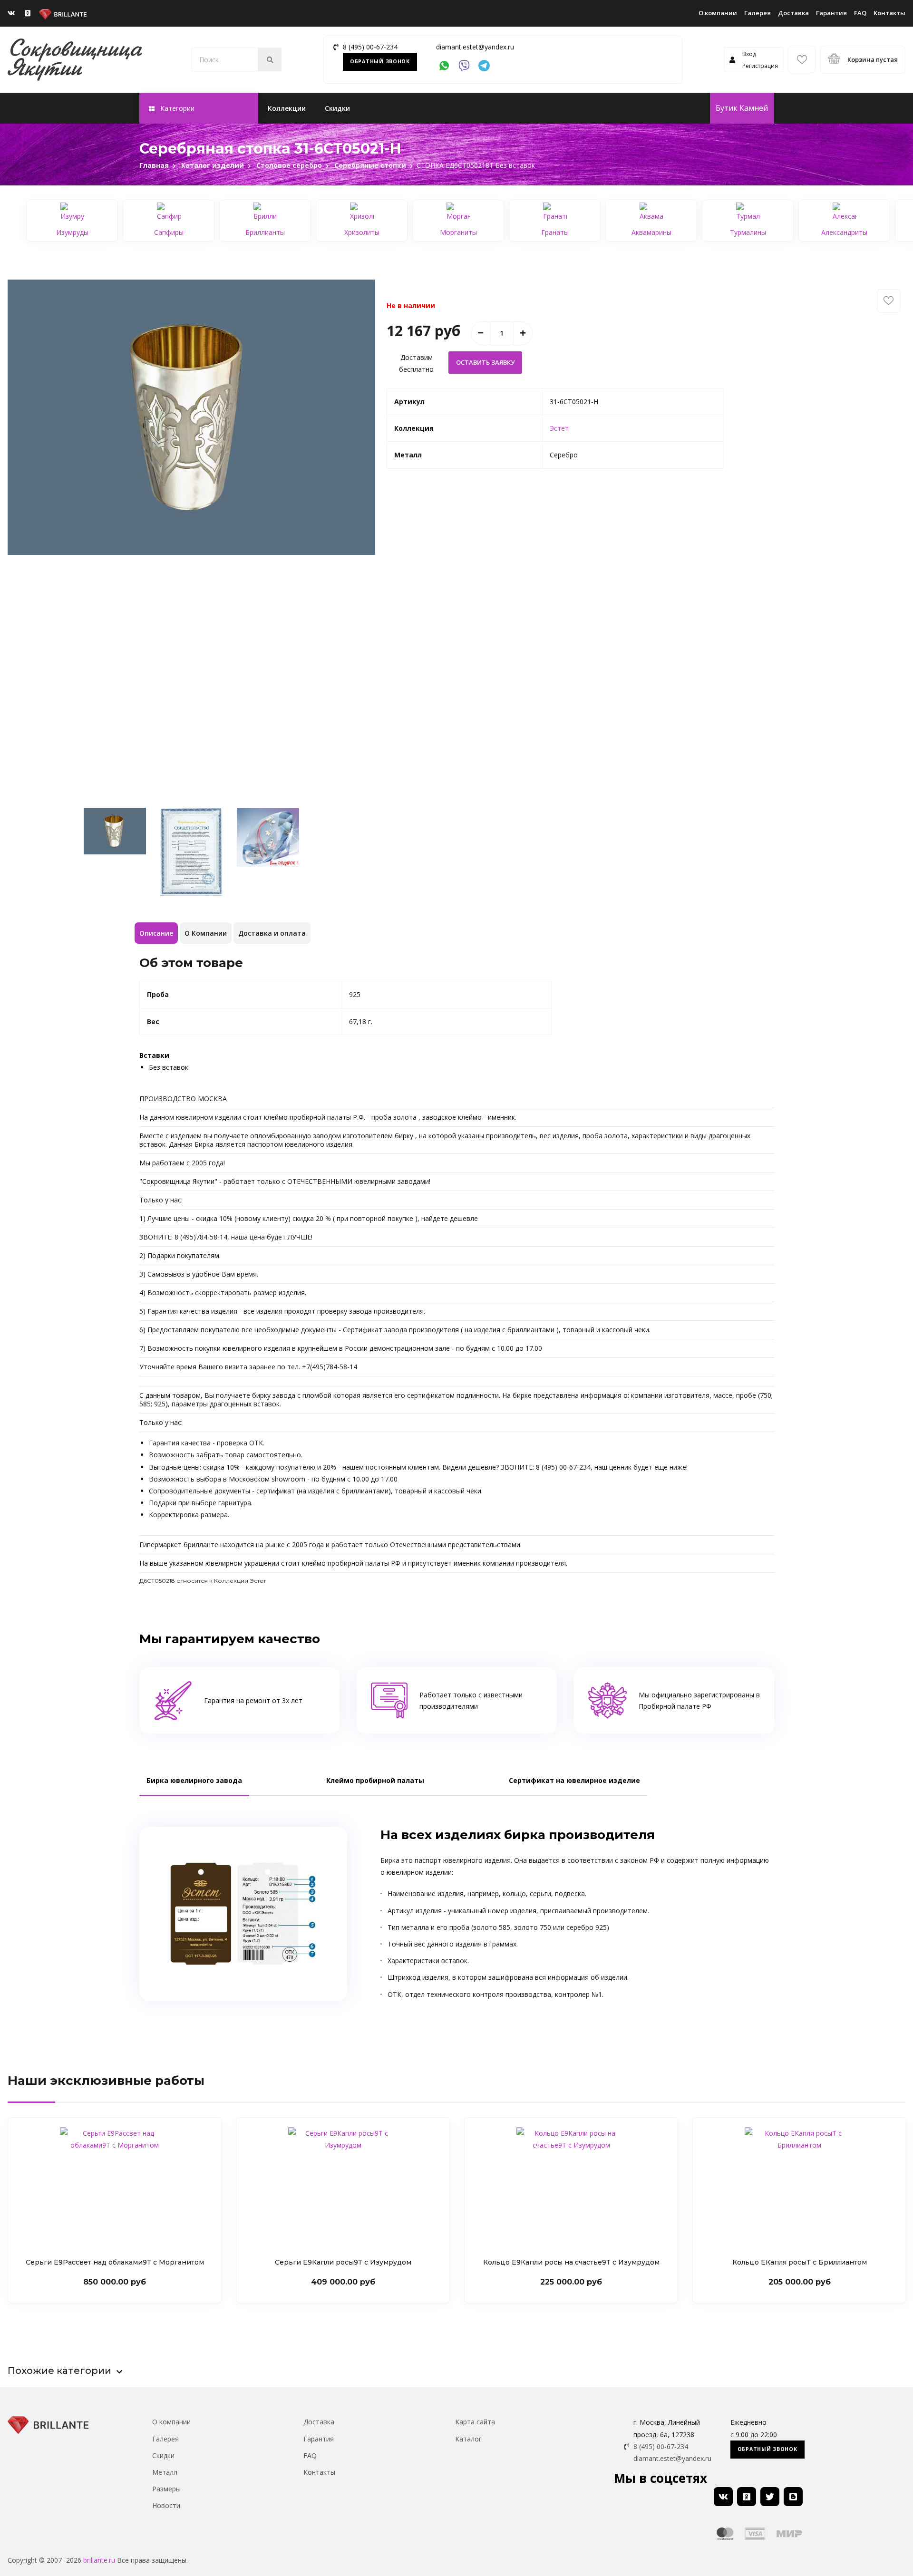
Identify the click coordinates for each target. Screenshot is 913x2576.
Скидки (337, 108)
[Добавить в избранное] (889, 301)
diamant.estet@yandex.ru (475, 47)
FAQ (860, 13)
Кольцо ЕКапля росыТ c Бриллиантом (800, 2262)
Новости (166, 2505)
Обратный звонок (380, 61)
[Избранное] (802, 59)
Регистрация (760, 66)
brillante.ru (99, 2560)
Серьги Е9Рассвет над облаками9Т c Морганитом (115, 2262)
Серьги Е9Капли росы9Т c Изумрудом (343, 2262)
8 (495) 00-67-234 (370, 47)
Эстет (559, 428)
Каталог (468, 2439)
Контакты (889, 13)
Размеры (166, 2489)
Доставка (793, 13)
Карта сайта (475, 2422)
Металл (165, 2472)
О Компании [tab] (206, 933)
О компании (718, 13)
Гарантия (831, 13)
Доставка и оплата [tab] (272, 933)
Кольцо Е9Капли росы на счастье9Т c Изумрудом (571, 2262)
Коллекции (287, 108)
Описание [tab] (156, 933)
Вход (749, 54)
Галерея (758, 13)
